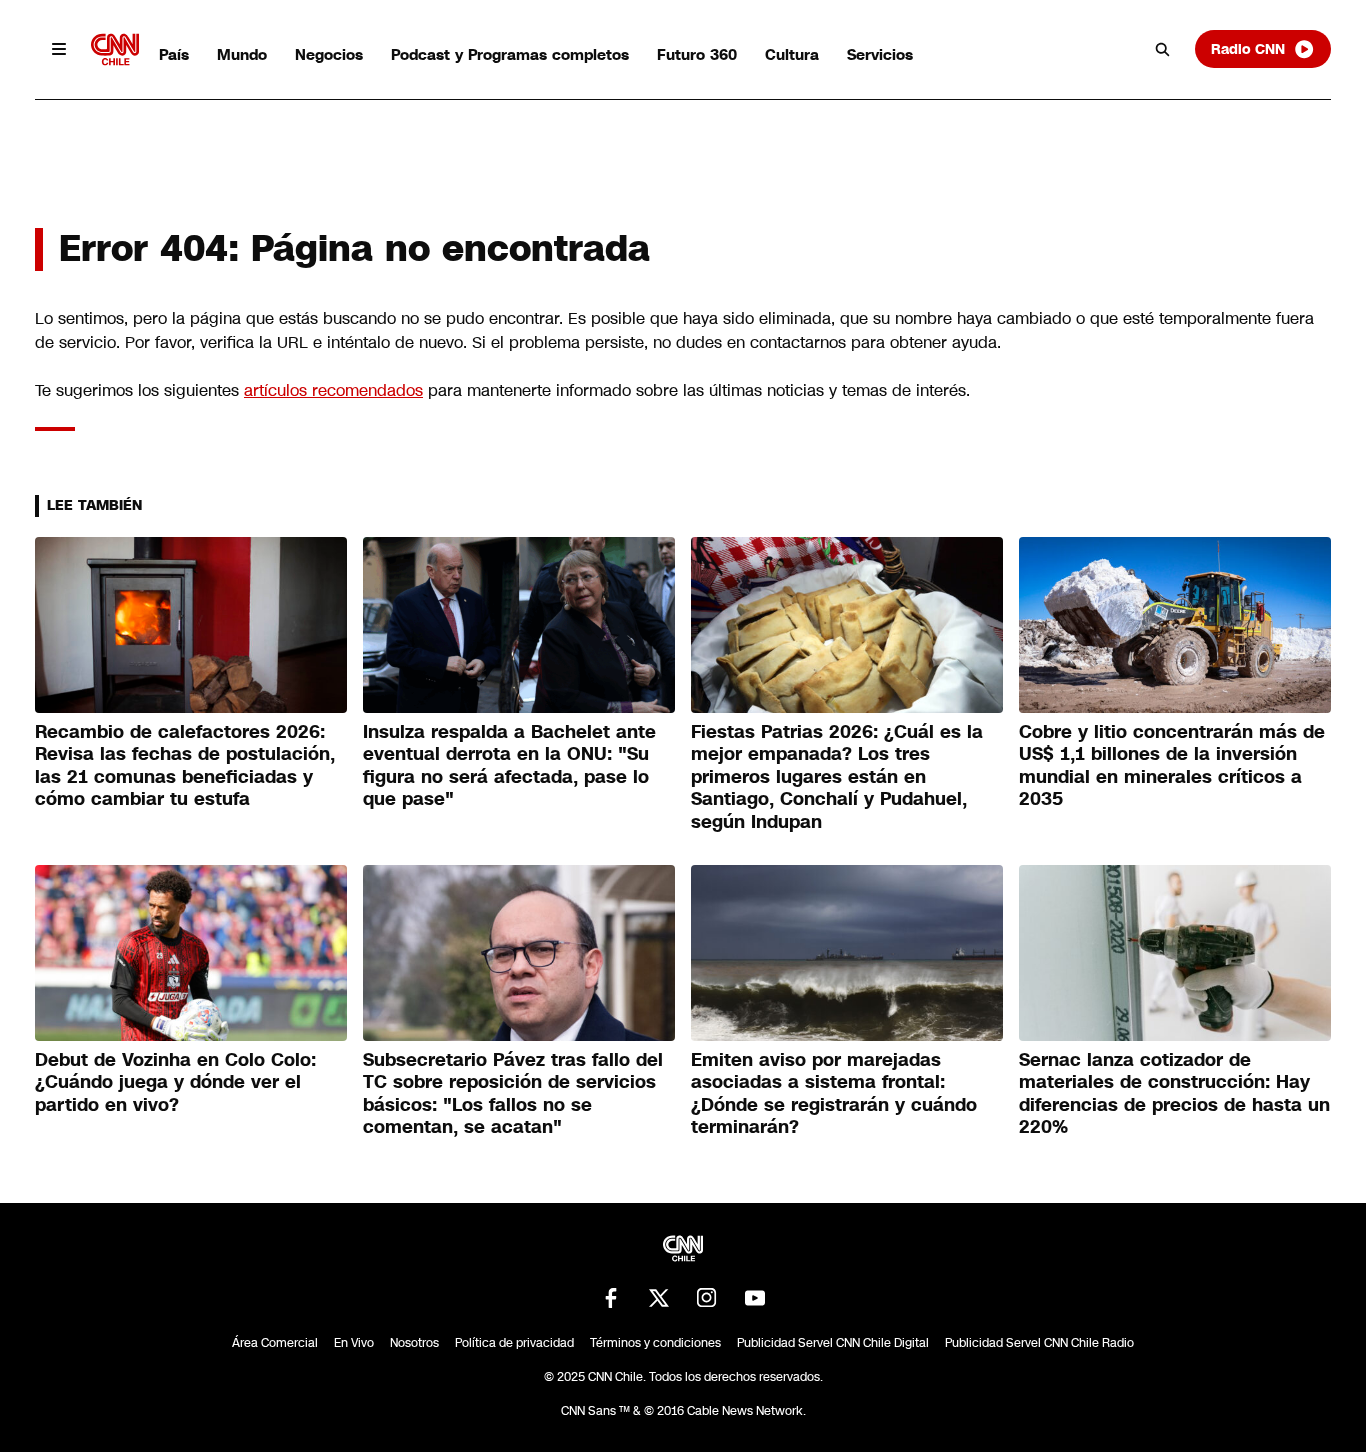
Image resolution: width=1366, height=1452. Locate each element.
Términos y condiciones (655, 1343)
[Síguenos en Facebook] (611, 1298)
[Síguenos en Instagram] (707, 1298)
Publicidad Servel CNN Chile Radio (1039, 1343)
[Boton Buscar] (1163, 49)
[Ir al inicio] (115, 49)
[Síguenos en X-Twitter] (659, 1298)
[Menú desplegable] (59, 49)
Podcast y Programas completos (510, 54)
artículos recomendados (333, 390)
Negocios (329, 54)
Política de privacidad (514, 1343)
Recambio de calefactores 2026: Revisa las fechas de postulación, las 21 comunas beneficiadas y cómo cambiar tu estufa (185, 766)
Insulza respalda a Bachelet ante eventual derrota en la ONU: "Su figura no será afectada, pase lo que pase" (509, 766)
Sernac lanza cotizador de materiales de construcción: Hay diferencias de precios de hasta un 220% (1174, 1094)
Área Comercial (275, 1343)
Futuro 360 (697, 54)
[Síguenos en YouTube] (755, 1298)
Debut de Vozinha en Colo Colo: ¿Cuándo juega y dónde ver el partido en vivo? (175, 1082)
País (174, 54)
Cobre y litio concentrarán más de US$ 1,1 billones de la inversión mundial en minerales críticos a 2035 (1172, 766)
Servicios (880, 54)
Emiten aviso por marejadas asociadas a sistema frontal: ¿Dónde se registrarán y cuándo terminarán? (834, 1094)
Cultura (792, 54)
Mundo (242, 54)
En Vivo (354, 1343)
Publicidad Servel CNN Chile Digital (833, 1343)
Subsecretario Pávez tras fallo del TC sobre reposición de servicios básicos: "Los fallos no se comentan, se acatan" (513, 1094)
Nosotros (414, 1343)
